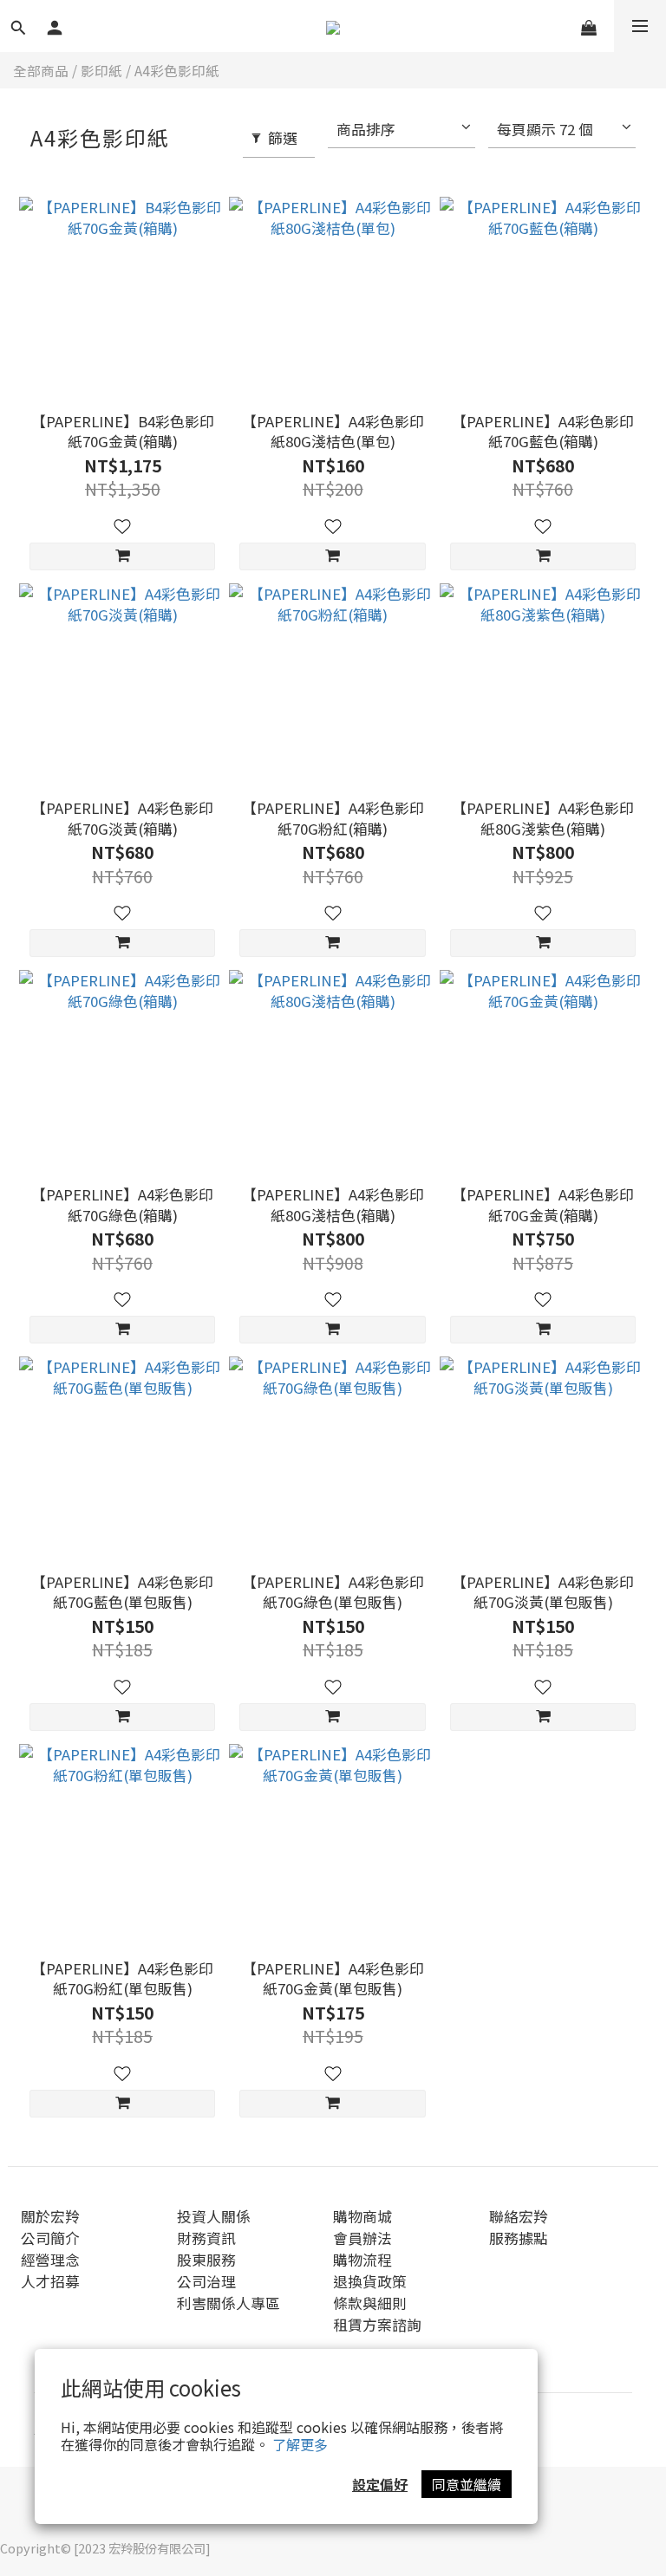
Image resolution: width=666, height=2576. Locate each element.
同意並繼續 (467, 2484)
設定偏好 (380, 2484)
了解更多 (300, 2444)
